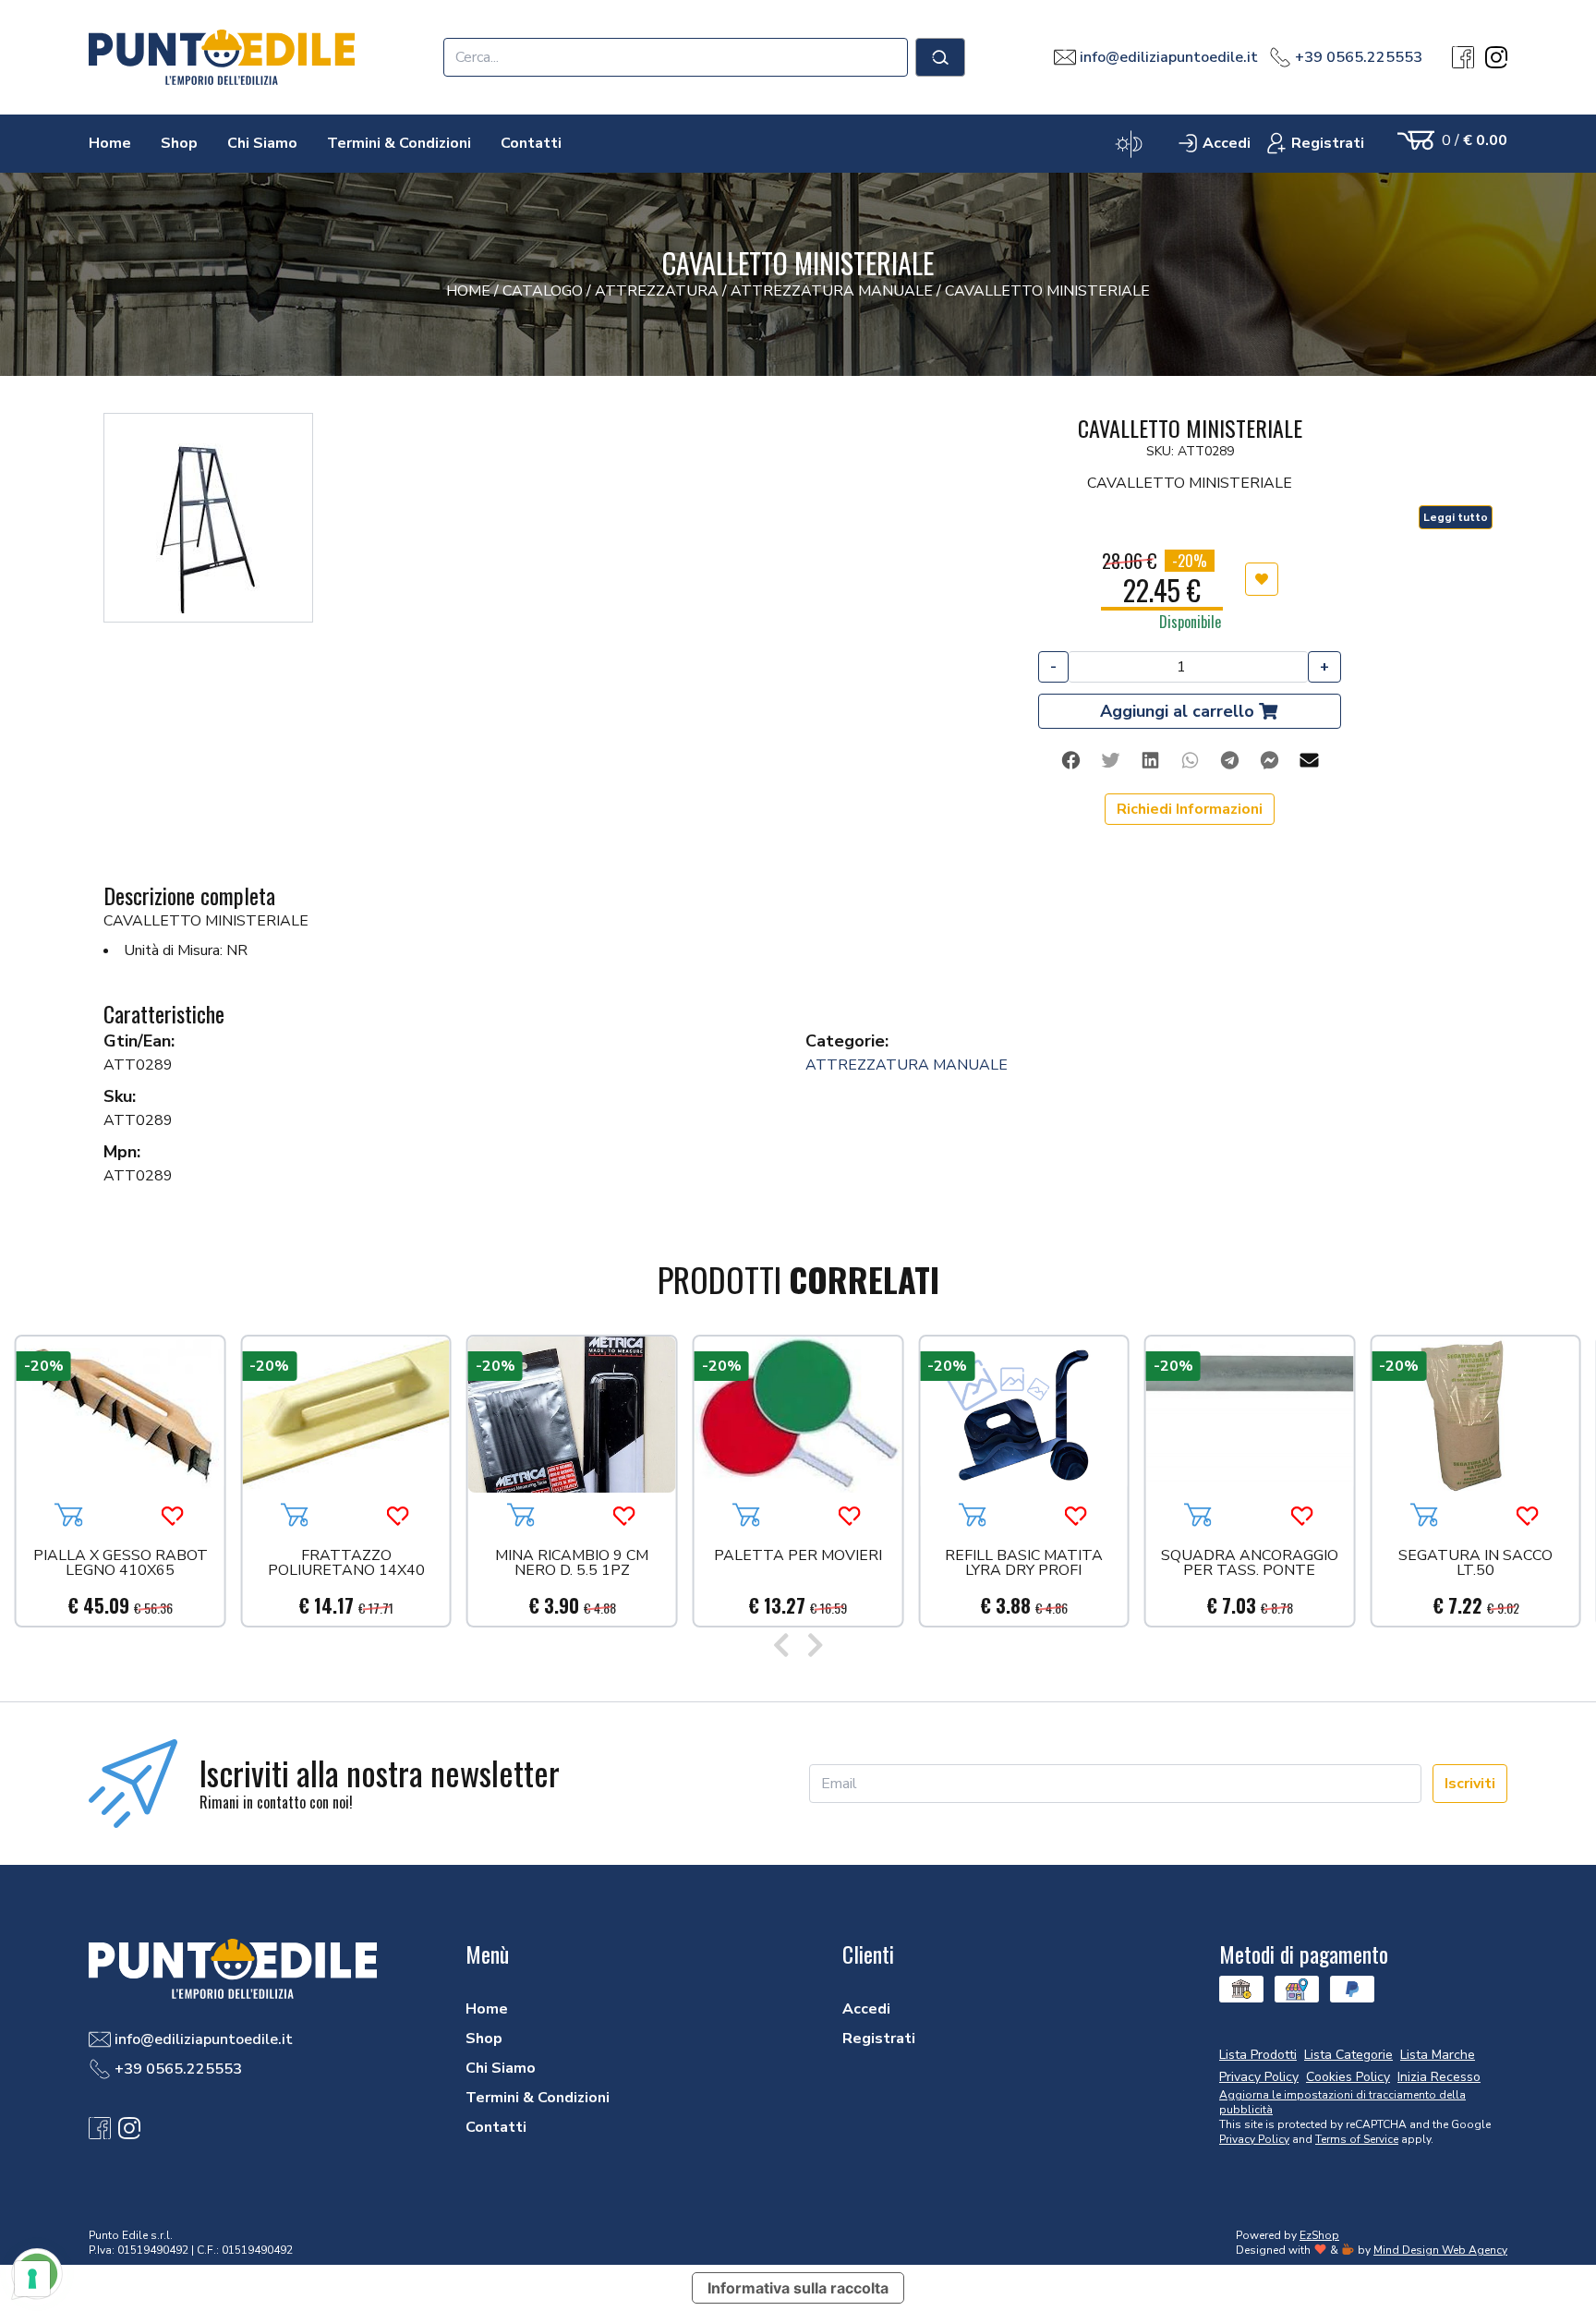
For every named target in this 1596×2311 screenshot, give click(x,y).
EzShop (1319, 2235)
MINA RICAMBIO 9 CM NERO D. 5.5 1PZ (572, 1564)
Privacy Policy (1254, 2139)
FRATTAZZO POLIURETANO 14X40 (346, 1564)
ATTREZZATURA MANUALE (907, 1065)
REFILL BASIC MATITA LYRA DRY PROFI (1024, 1564)
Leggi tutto (1456, 517)
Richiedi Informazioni (1190, 809)
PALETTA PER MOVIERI (798, 1557)
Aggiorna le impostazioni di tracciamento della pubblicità (1342, 2102)
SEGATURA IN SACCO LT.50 (1475, 1564)
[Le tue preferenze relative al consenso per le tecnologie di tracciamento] (32, 2279)
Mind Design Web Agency (1440, 2250)
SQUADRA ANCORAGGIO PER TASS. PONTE (1250, 1564)
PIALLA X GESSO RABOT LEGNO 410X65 (121, 1564)
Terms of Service (1357, 2139)
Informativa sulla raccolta (798, 2288)
